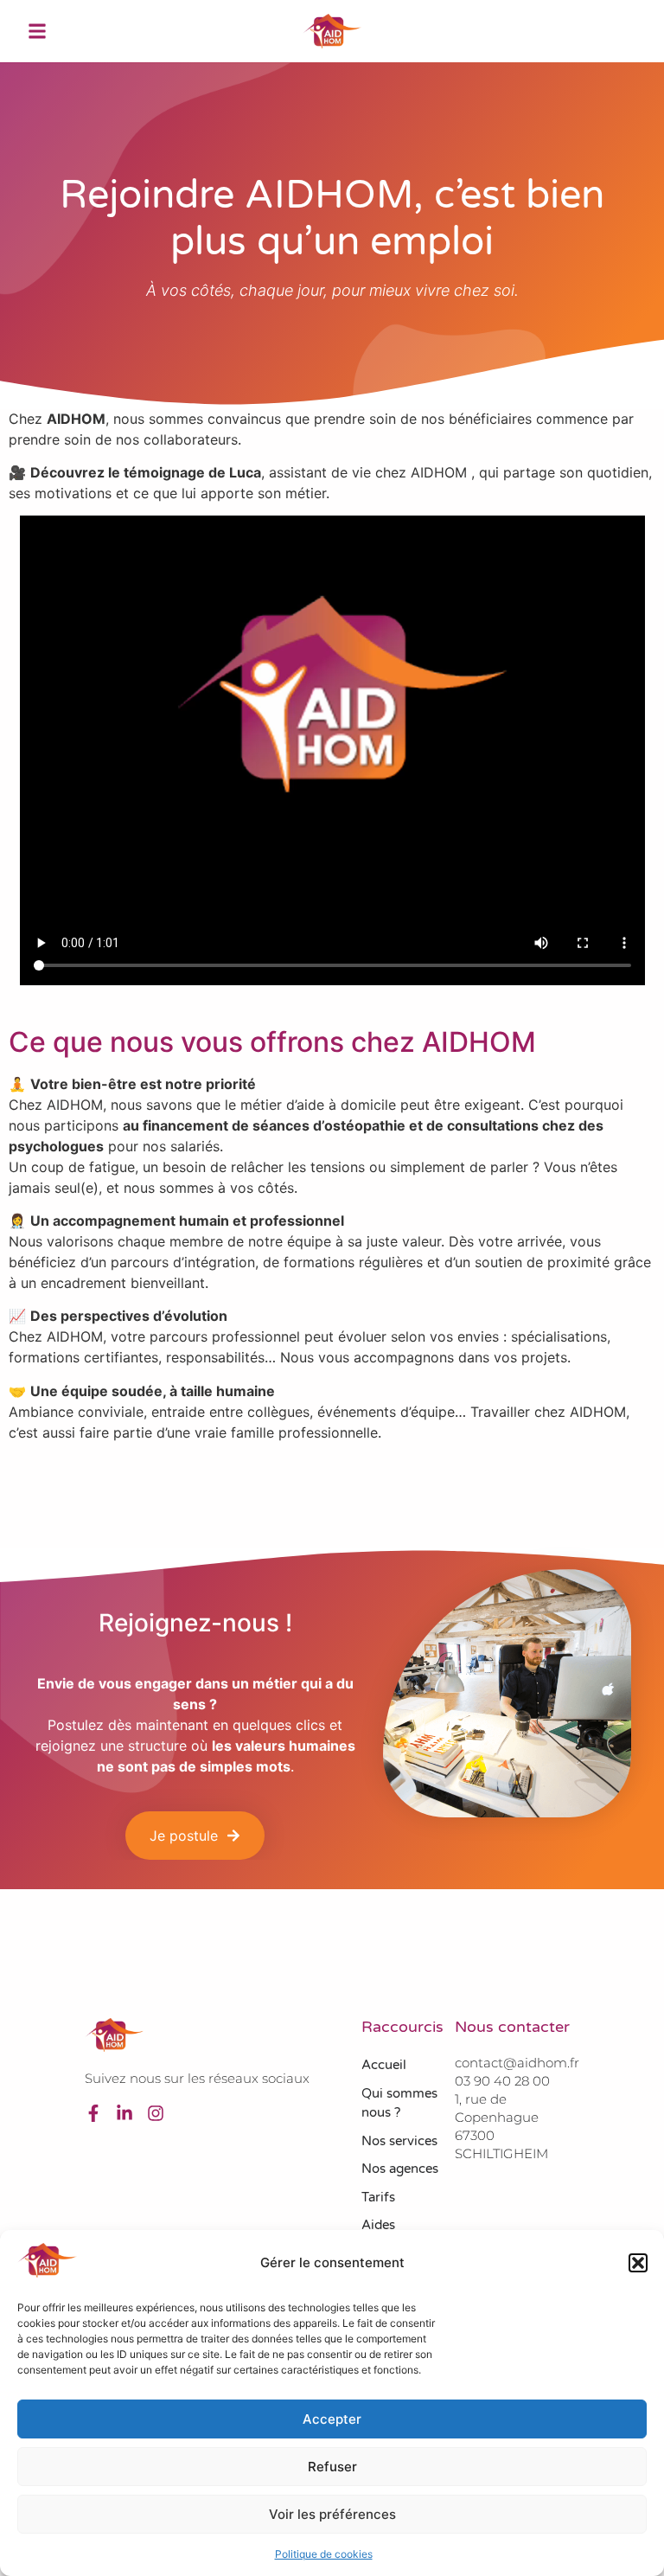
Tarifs (378, 2197)
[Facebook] (93, 2113)
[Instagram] (156, 2113)
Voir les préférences (332, 2514)
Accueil (384, 2065)
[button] (638, 2263)
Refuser (332, 2467)
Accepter (332, 2419)
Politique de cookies (324, 2554)
